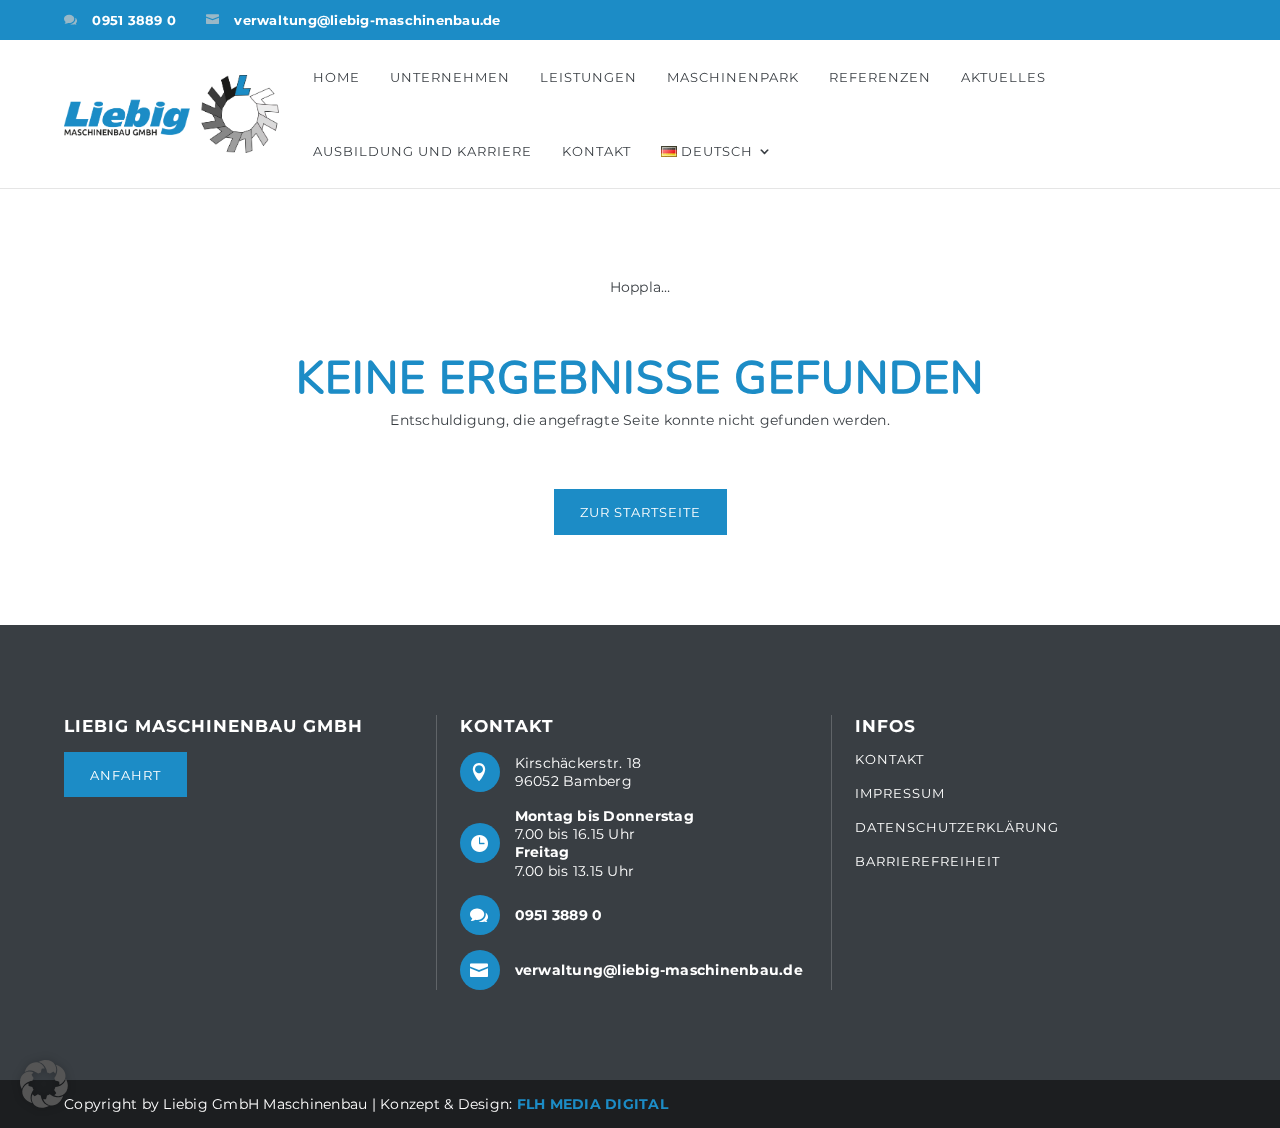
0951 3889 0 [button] (134, 20)
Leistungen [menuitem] (588, 77)
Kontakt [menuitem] (596, 151)
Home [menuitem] (336, 77)
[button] (171, 114)
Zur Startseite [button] (640, 512)
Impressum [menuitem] (900, 793)
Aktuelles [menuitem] (1003, 77)
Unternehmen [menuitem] (450, 77)
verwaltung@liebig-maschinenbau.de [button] (367, 20)
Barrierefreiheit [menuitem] (927, 861)
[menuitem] (712, 151)
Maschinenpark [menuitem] (733, 77)
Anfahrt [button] (125, 775)
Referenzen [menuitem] (880, 77)
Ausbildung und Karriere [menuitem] (422, 151)
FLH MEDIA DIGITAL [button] (592, 1104)
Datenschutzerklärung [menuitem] (957, 827)
